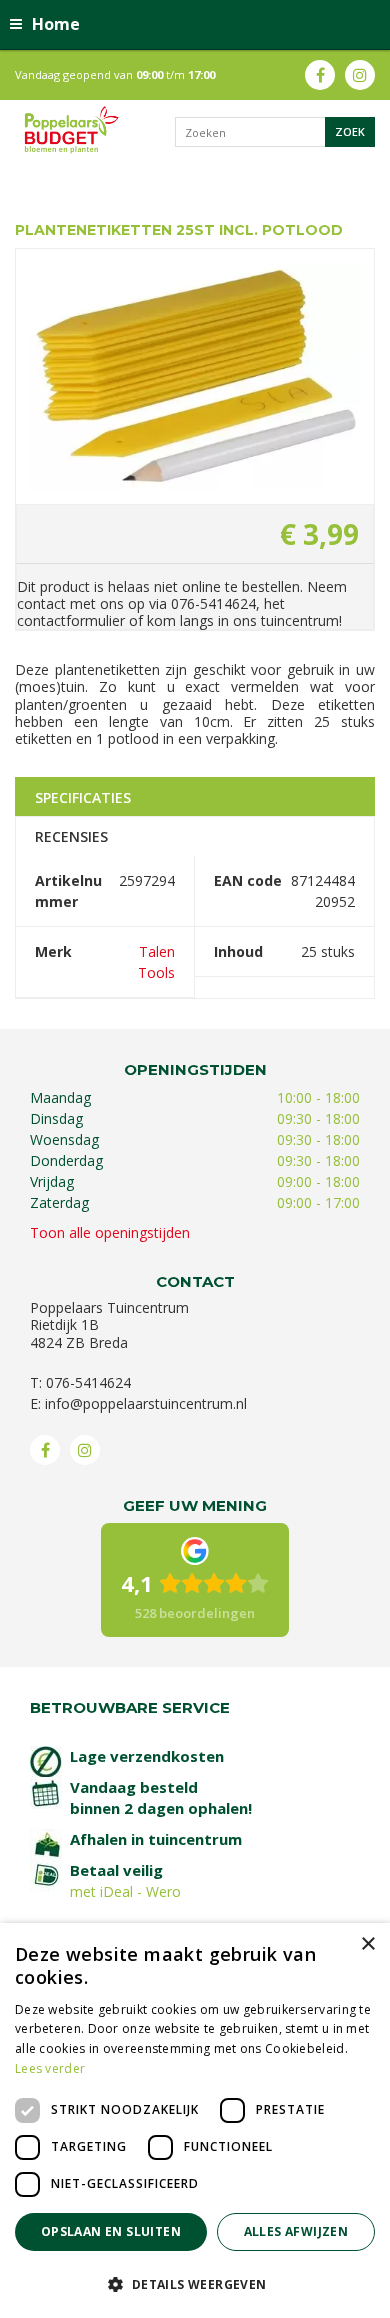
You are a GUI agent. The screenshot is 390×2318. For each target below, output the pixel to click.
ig (360, 75)
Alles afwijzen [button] (296, 2231)
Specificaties (83, 797)
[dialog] (195, 2120)
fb (320, 75)
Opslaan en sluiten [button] (111, 2231)
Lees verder (50, 2068)
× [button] (367, 1944)
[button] (195, 2283)
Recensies (71, 836)
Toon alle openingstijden (110, 1232)
